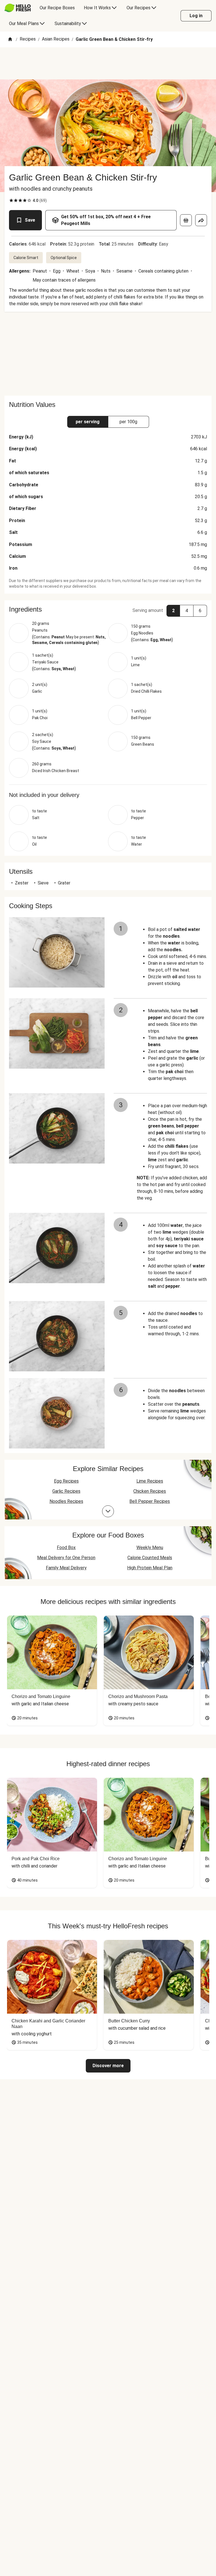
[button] (108, 609)
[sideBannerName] (108, 354)
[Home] (10, 40)
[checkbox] (11, 200)
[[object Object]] (186, 220)
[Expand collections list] (108, 1511)
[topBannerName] (108, 63)
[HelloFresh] (18, 8)
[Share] (201, 220)
